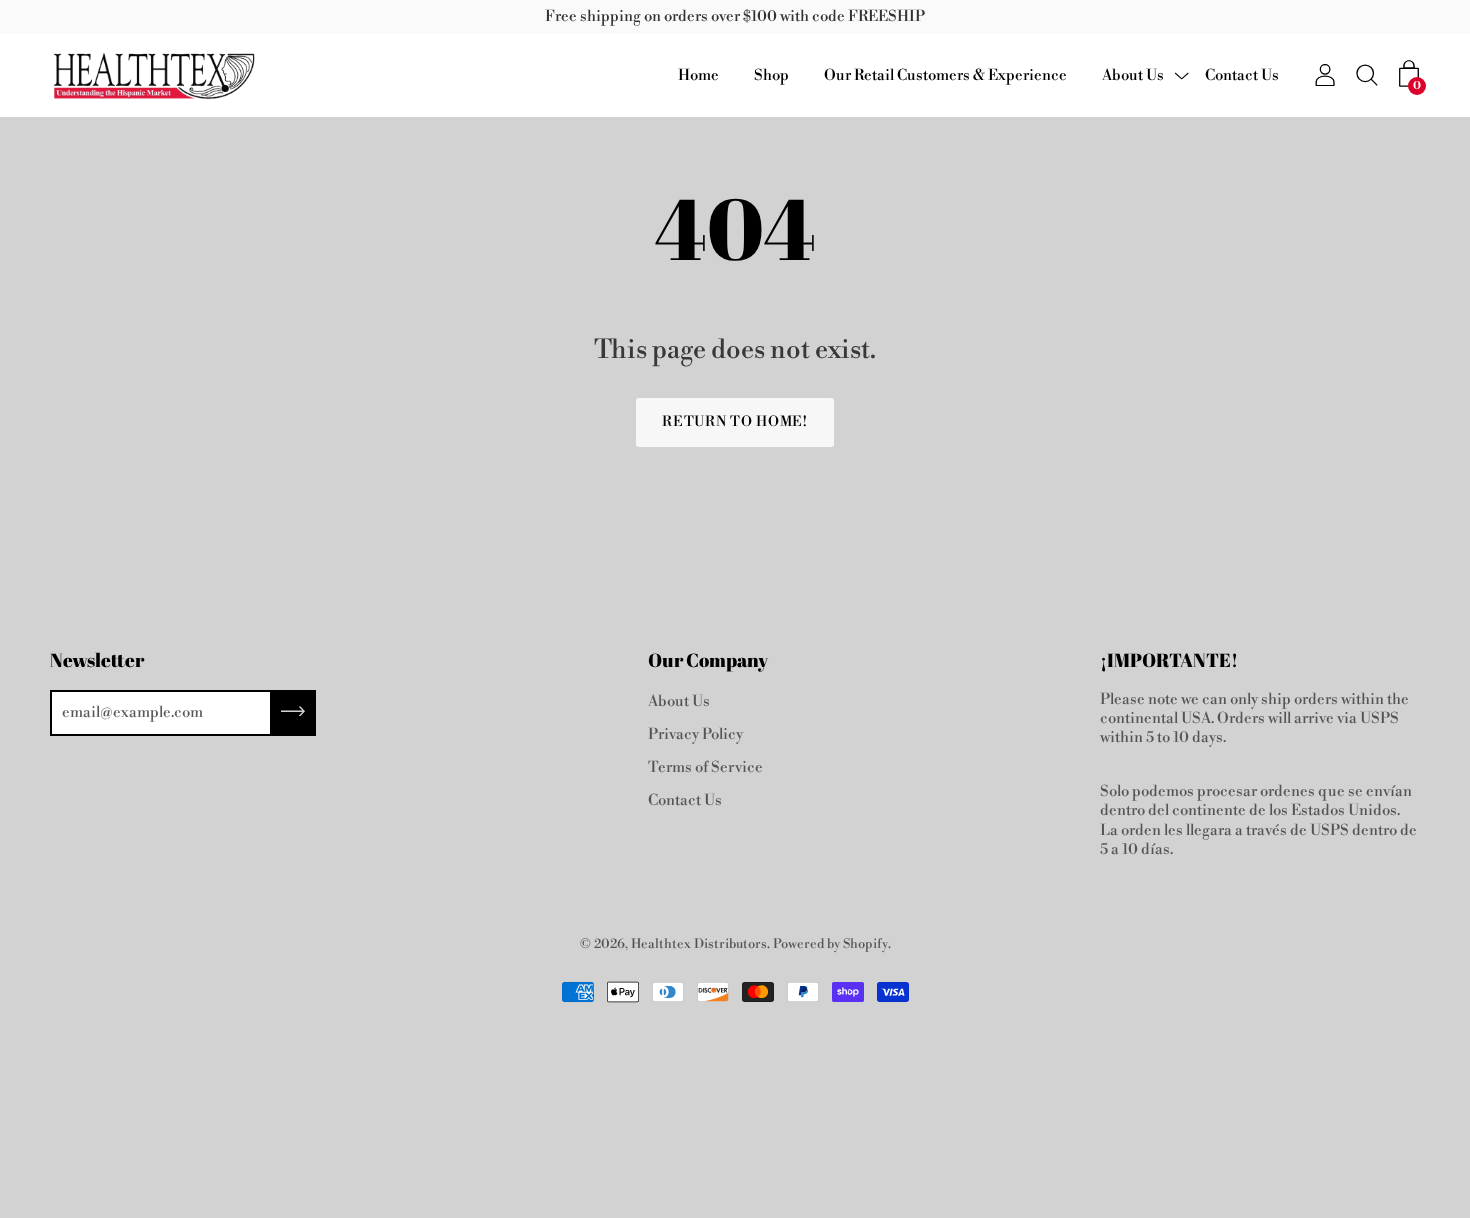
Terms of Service (705, 767)
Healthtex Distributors (699, 944)
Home (698, 75)
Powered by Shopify (830, 944)
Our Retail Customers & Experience (945, 75)
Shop (771, 75)
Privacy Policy (695, 734)
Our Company (708, 660)
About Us (1133, 75)
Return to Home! (735, 422)
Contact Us (1242, 75)
